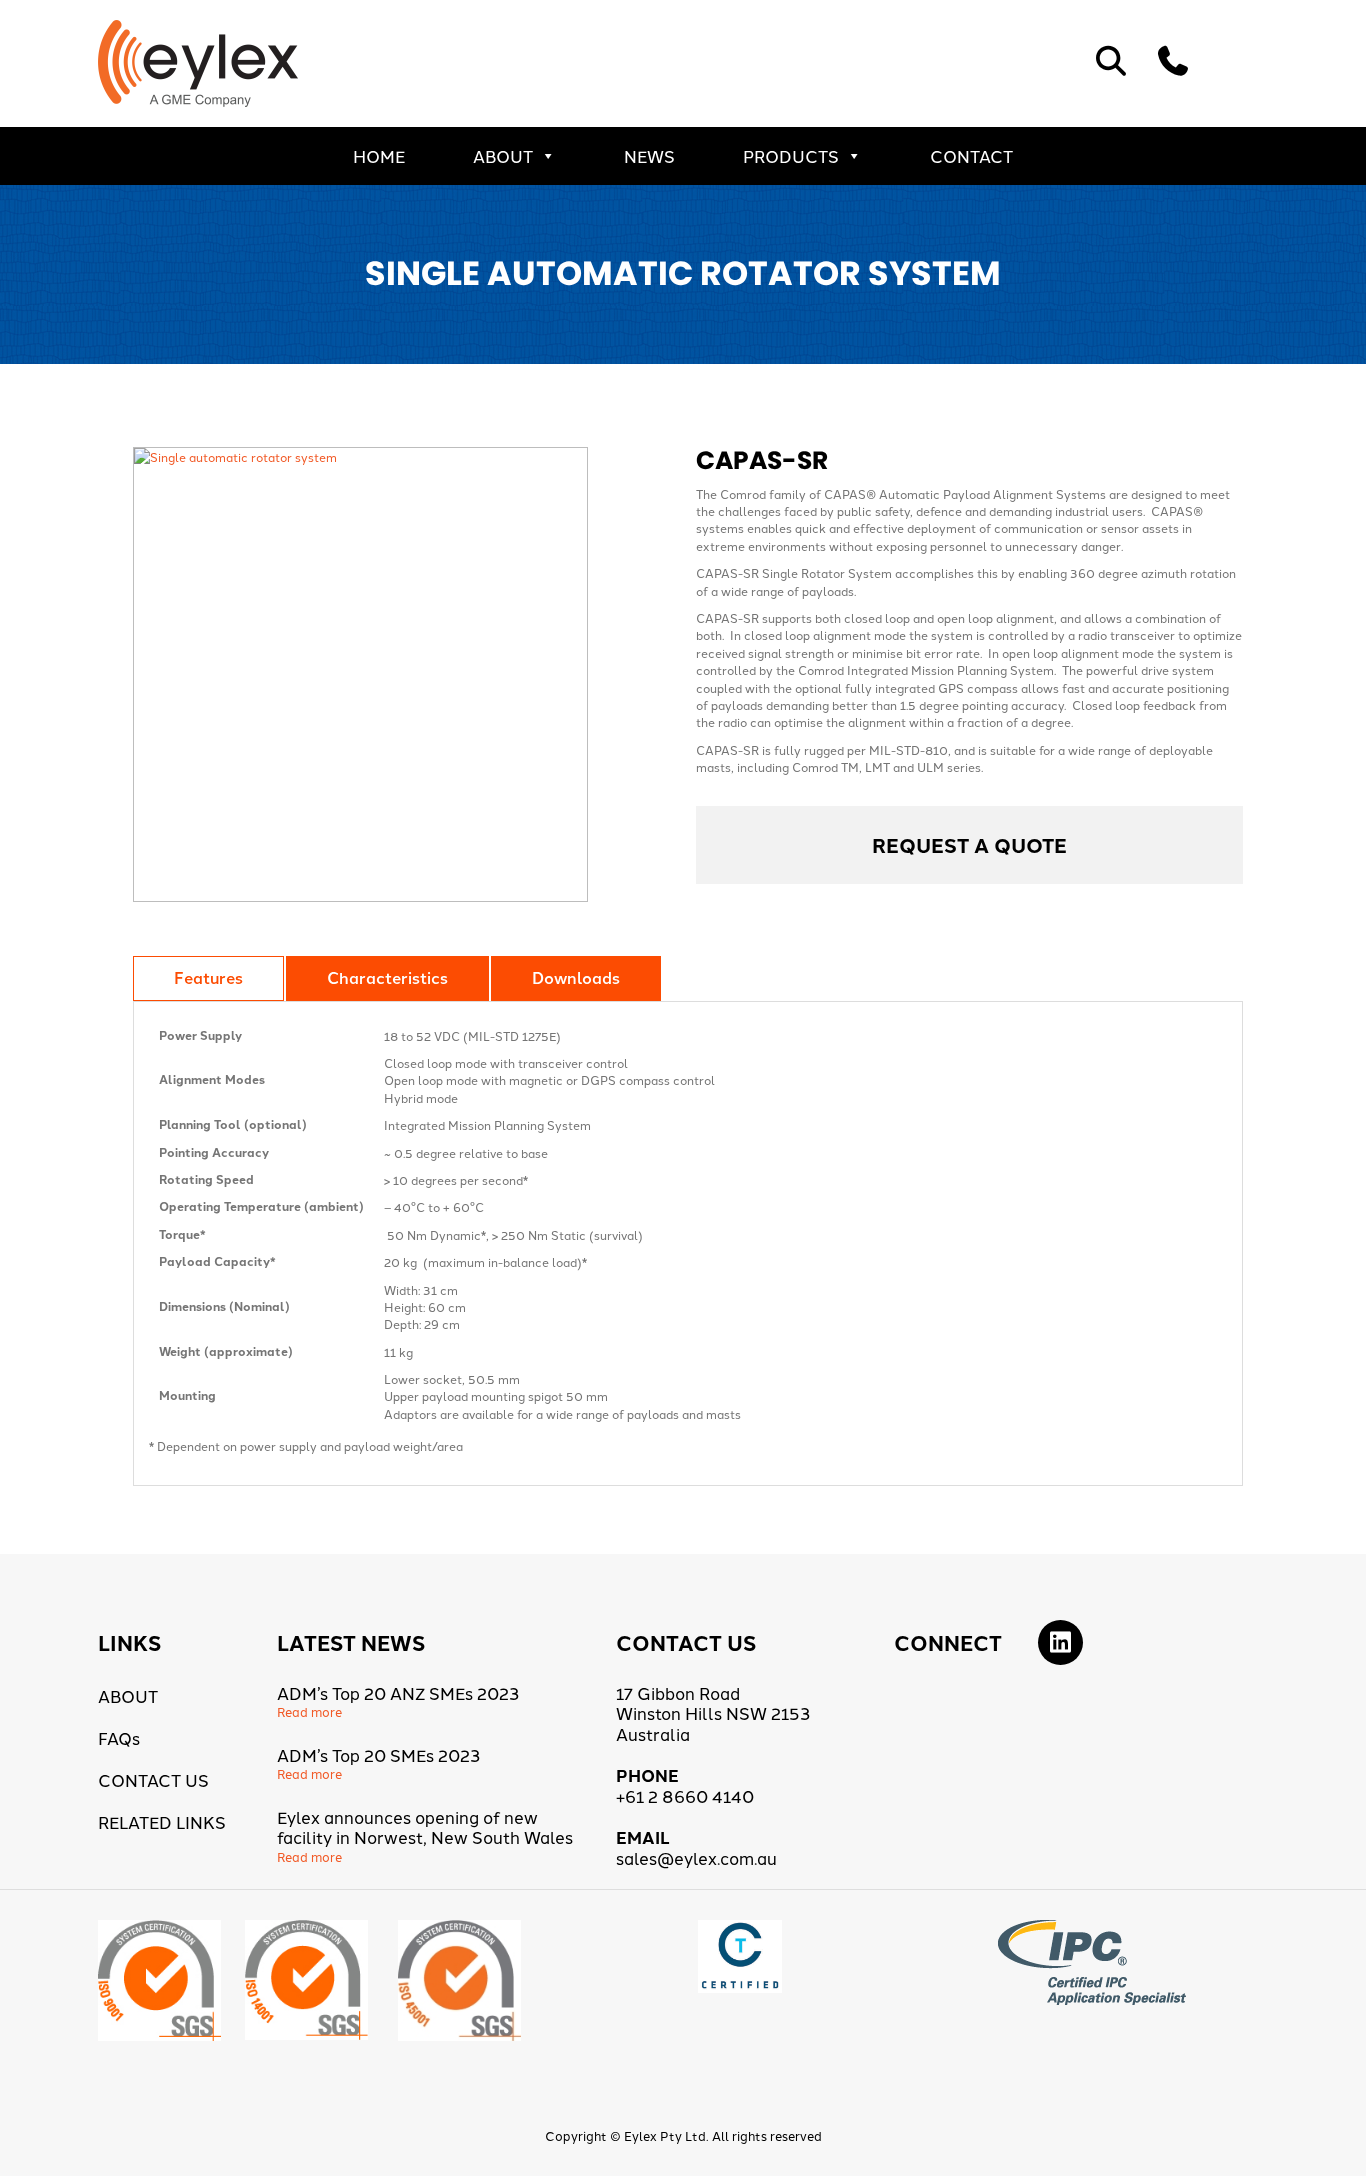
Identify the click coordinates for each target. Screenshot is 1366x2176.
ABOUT (503, 155)
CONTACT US (153, 1779)
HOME (379, 155)
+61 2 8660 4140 (685, 1795)
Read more (309, 1711)
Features (208, 977)
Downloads (576, 977)
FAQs (119, 1737)
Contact (971, 155)
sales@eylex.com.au (696, 1857)
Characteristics (387, 977)
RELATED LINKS (162, 1821)
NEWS (649, 155)
